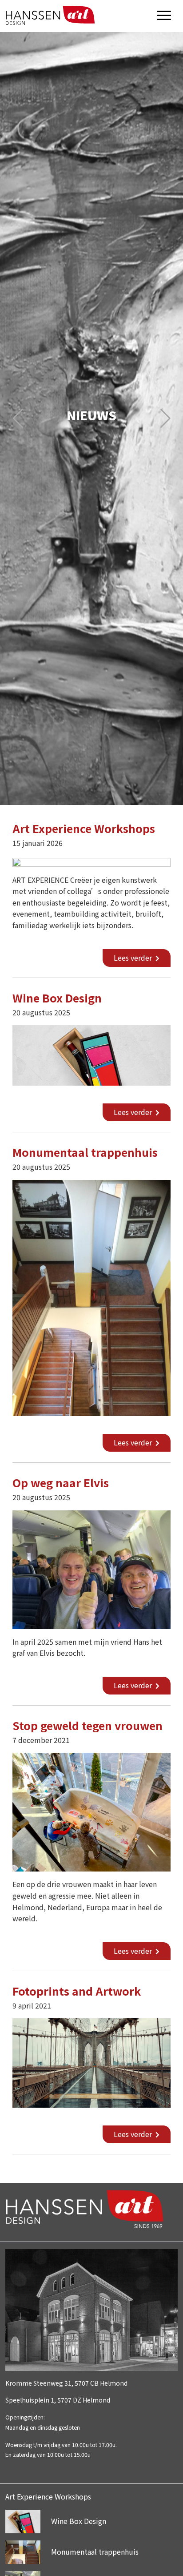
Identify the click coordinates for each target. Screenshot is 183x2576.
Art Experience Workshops (84, 828)
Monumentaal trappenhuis (85, 1152)
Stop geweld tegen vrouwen (88, 1725)
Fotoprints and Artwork (77, 1991)
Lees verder (134, 958)
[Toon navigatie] (164, 18)
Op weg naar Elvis (61, 1482)
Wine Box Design (57, 998)
